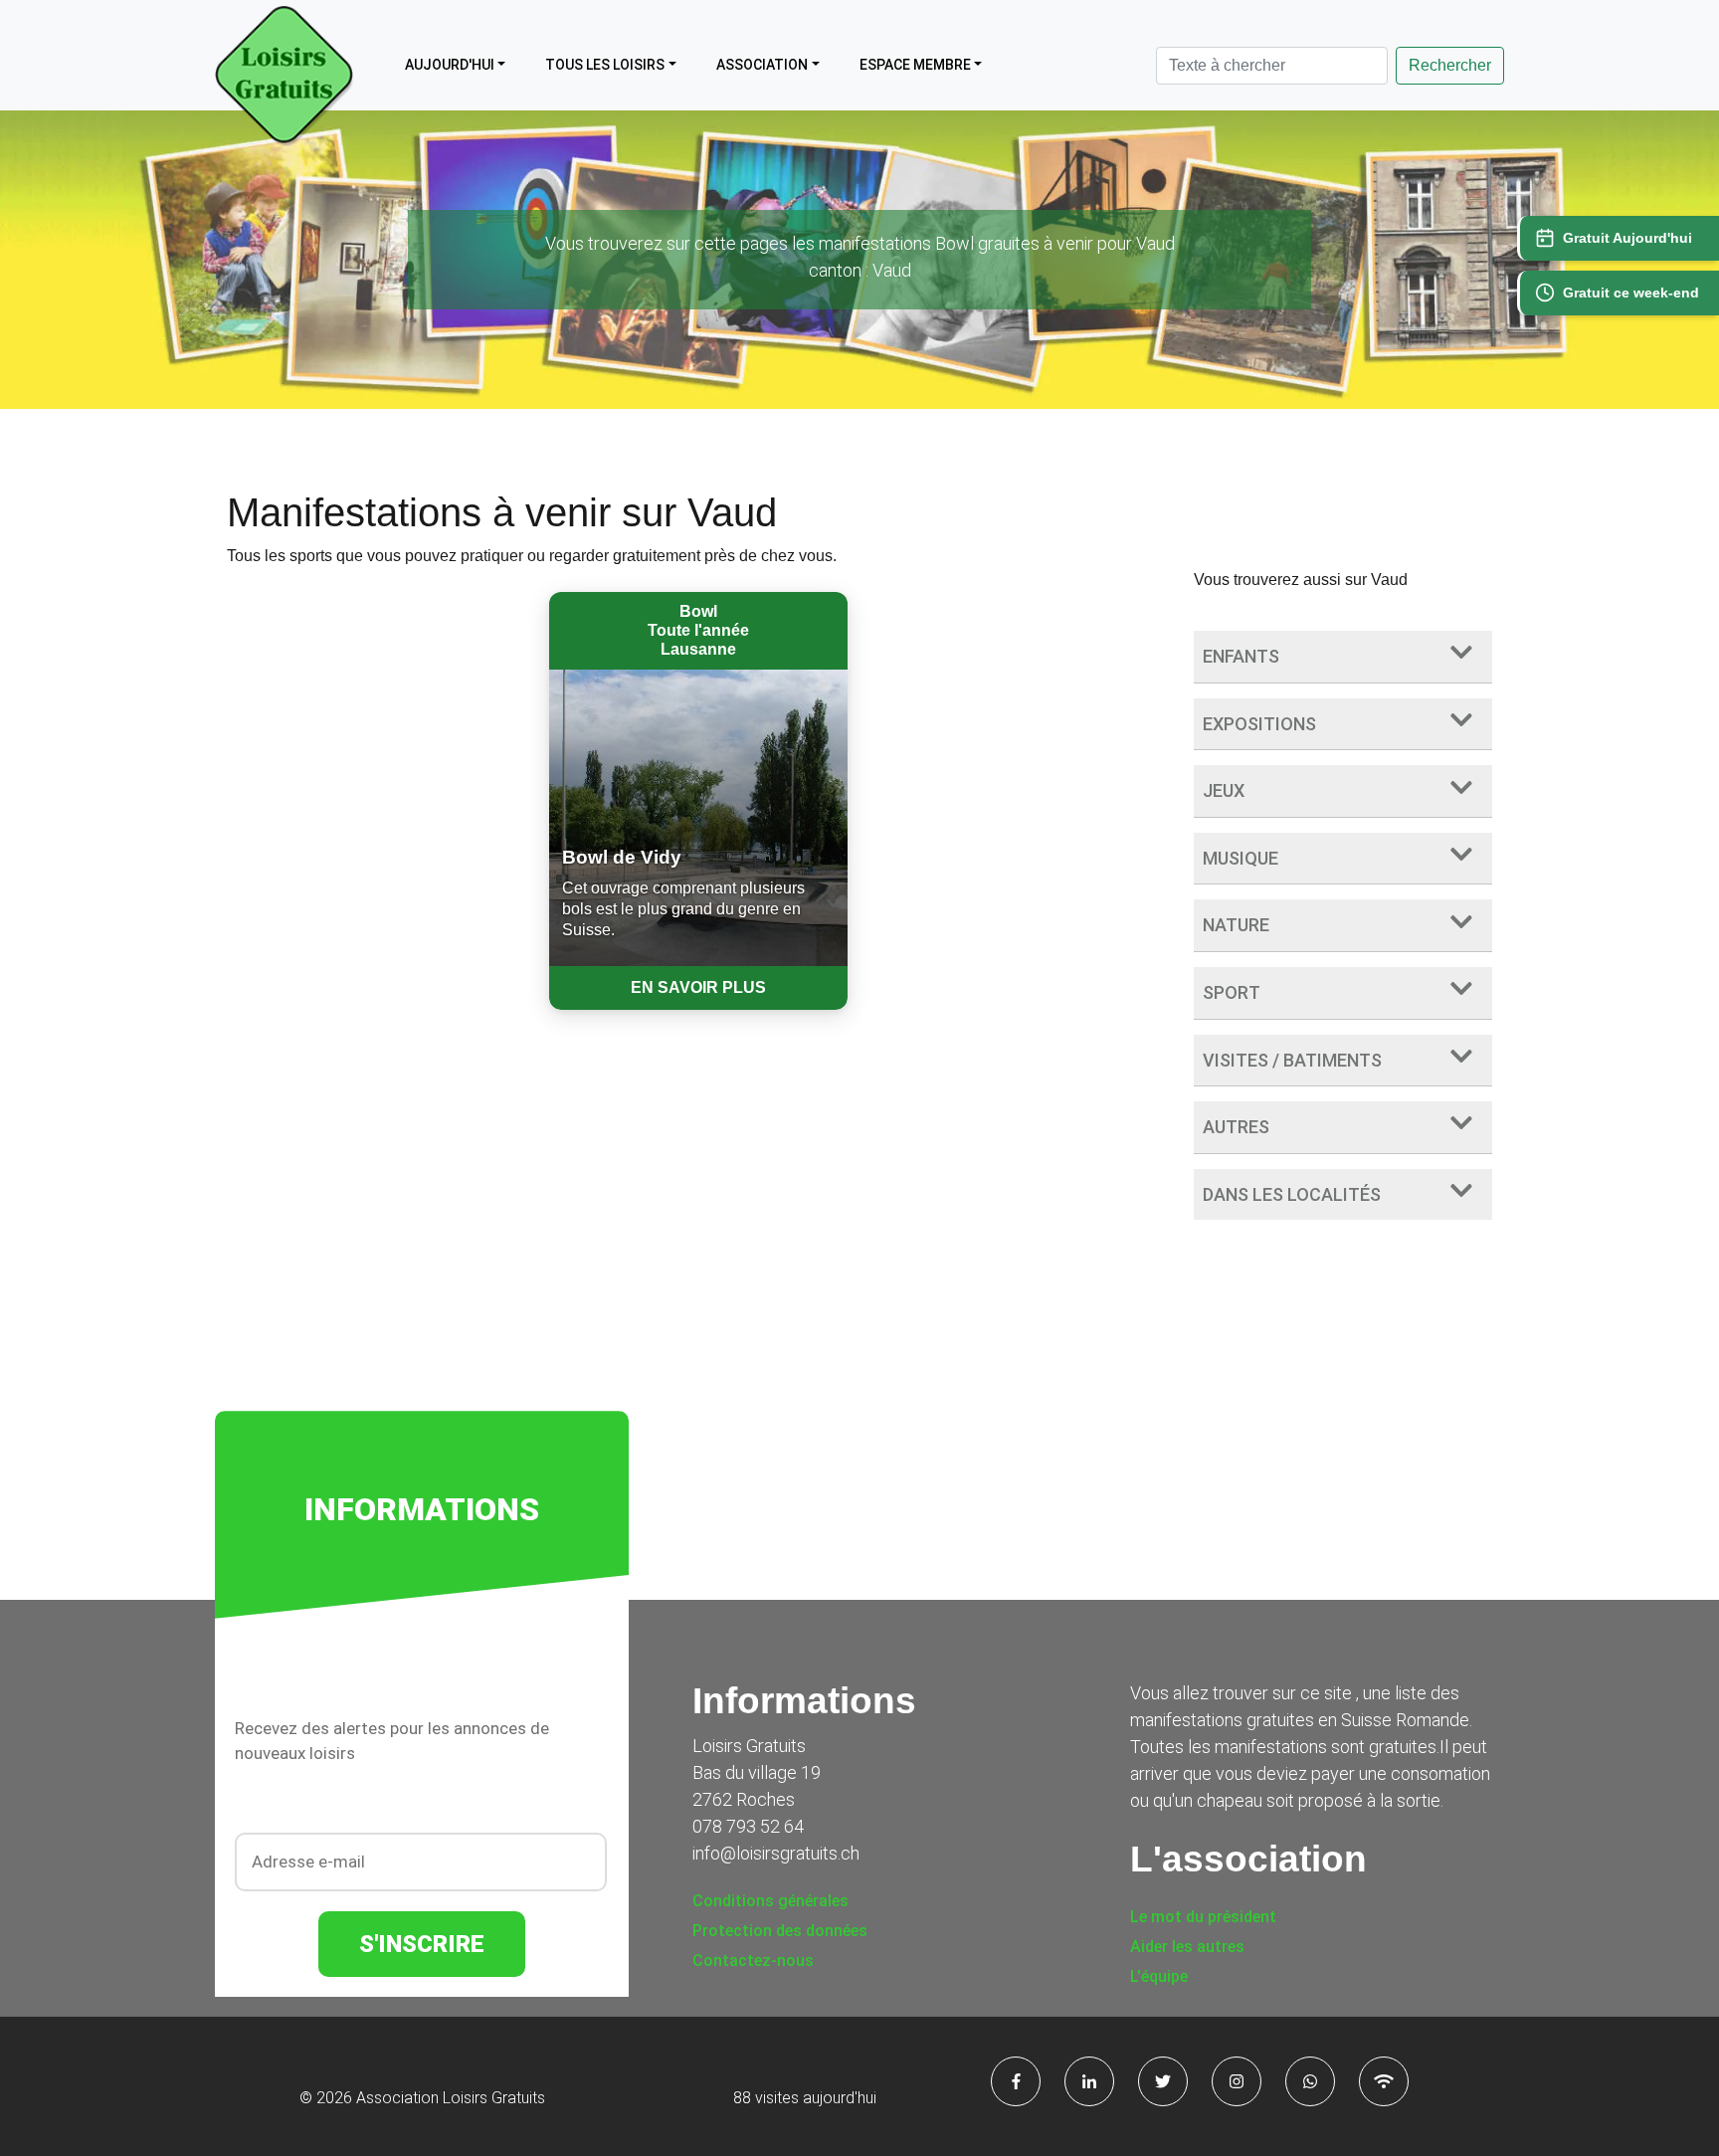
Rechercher (1450, 65)
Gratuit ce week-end (1631, 293)
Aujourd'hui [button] (450, 65)
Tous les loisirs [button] (605, 65)
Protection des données (780, 1931)
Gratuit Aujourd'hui (1627, 238)
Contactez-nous (753, 1960)
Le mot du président (1203, 1917)
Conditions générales (770, 1901)
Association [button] (762, 65)
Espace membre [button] (915, 65)
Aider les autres (1187, 1947)
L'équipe (1159, 1976)
